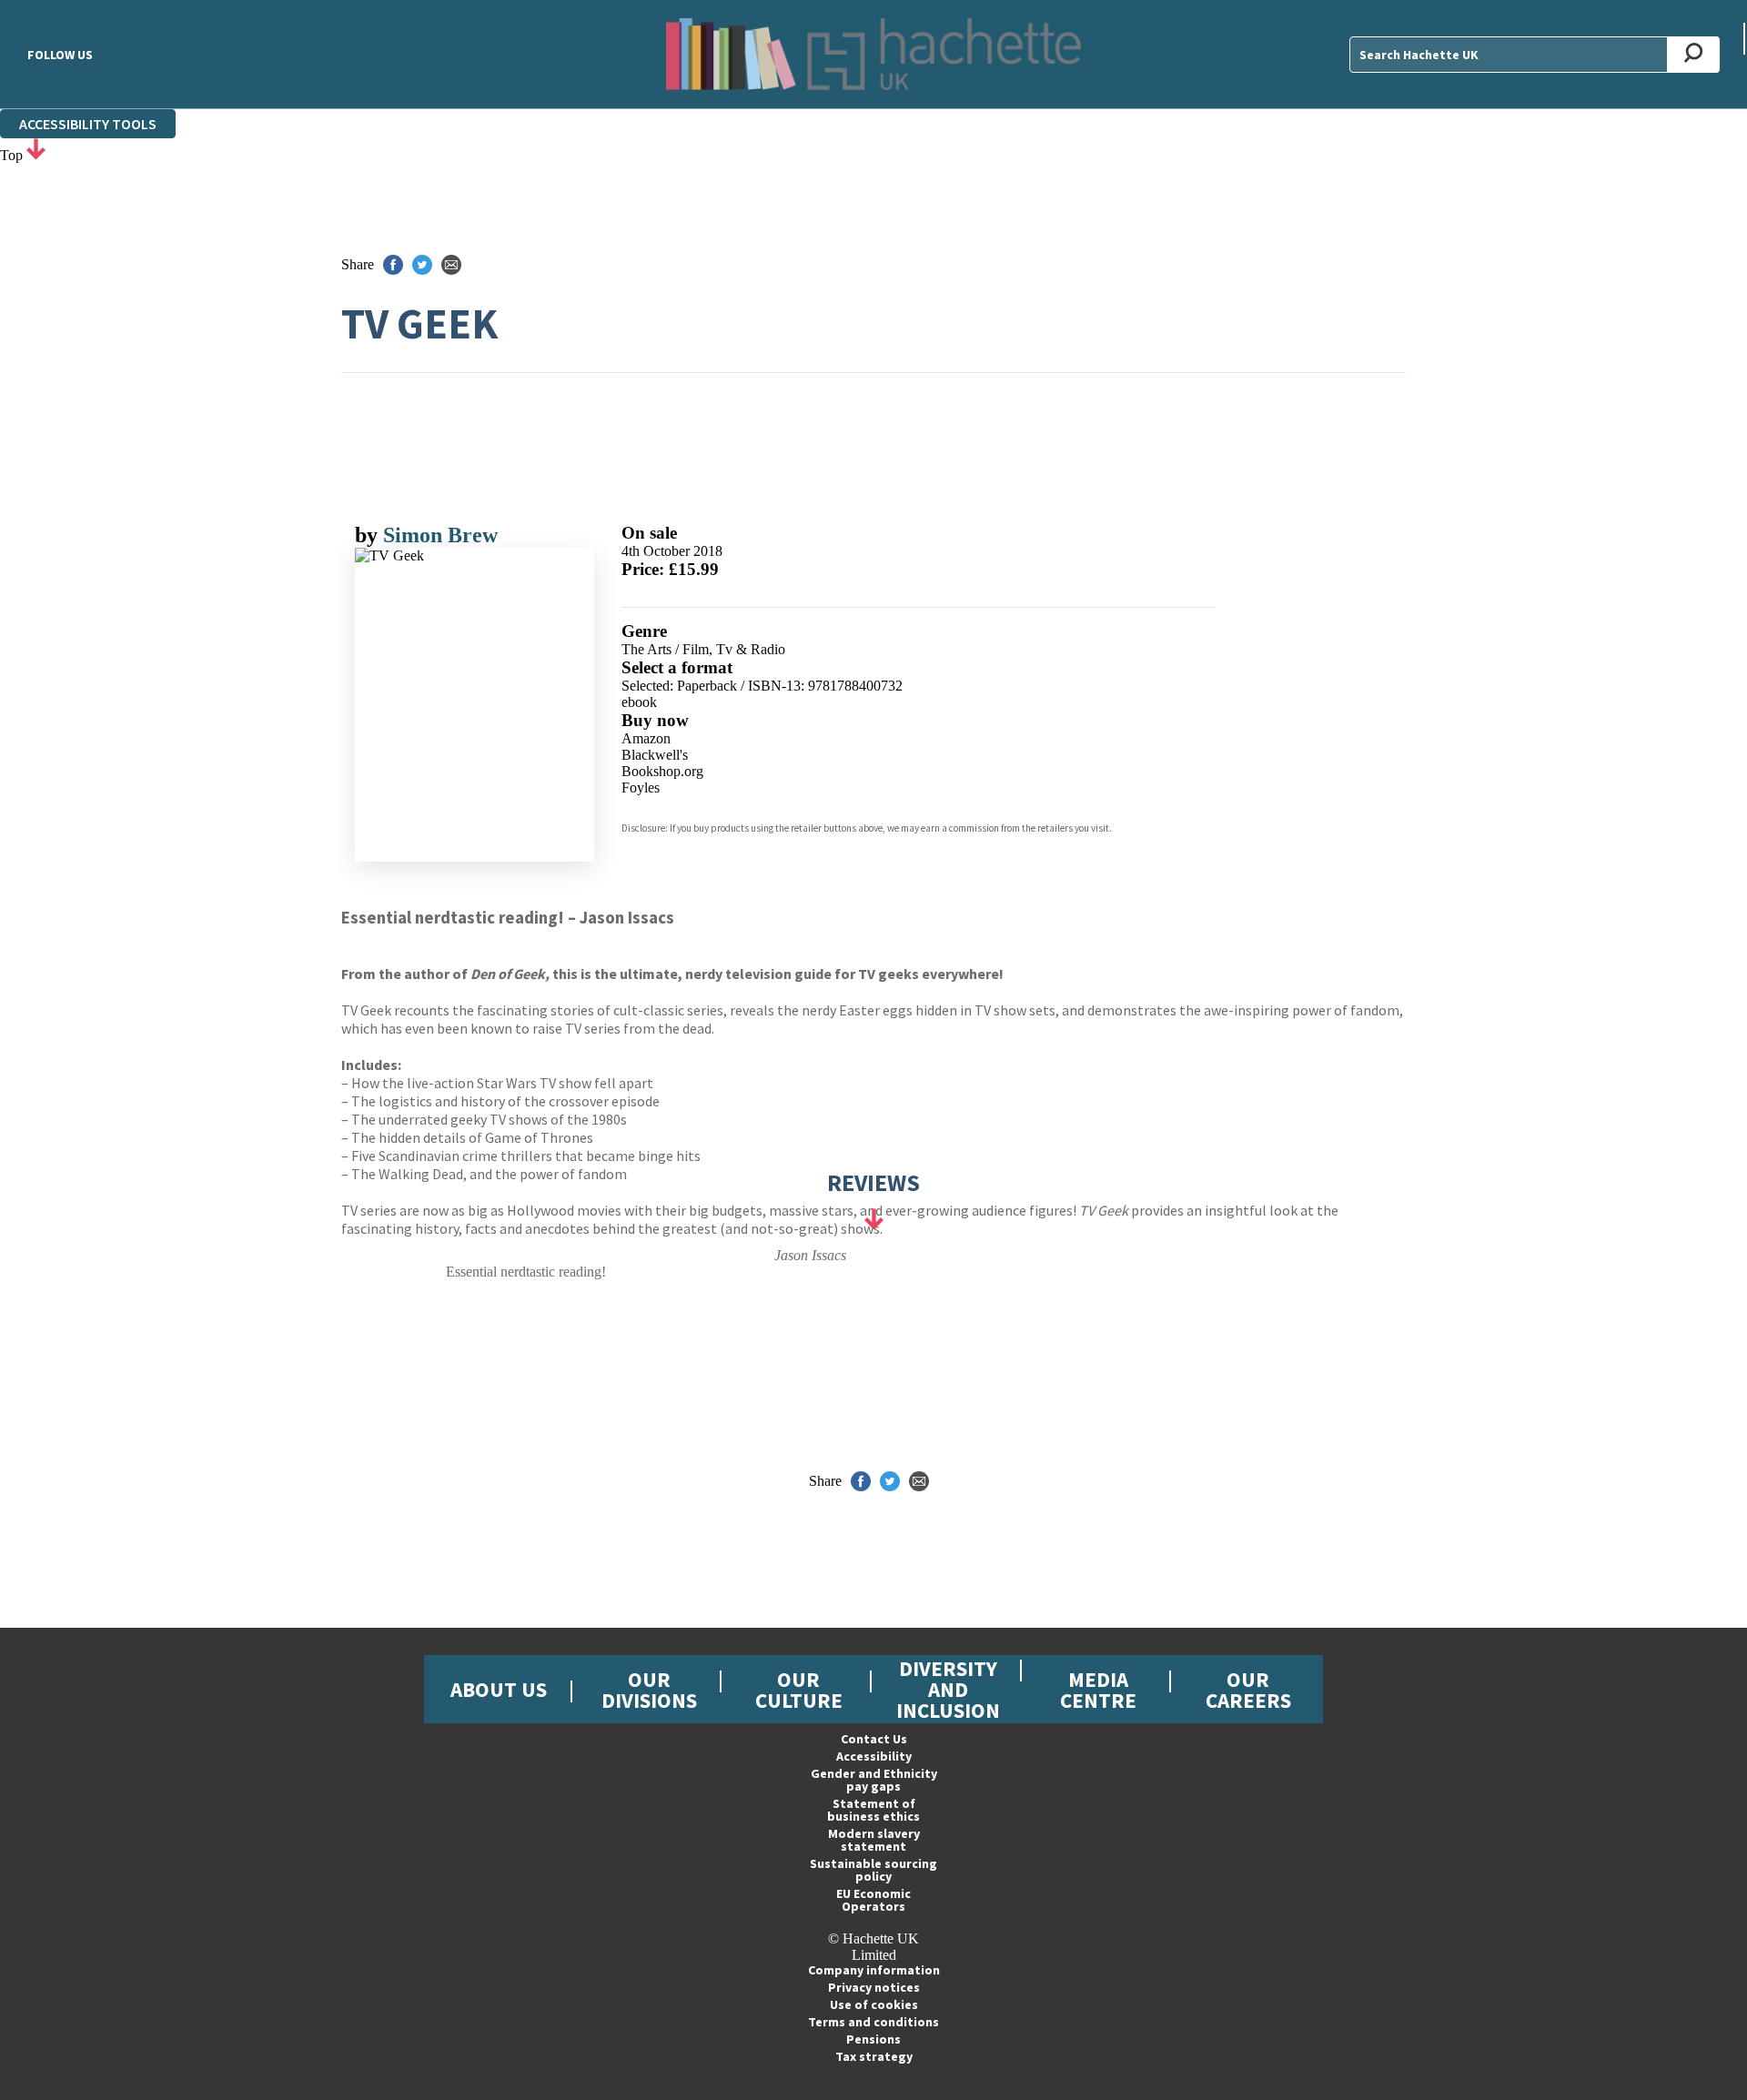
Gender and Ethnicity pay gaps (874, 1780)
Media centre (1098, 1690)
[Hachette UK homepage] (873, 54)
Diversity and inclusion (948, 1689)
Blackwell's (655, 755)
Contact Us (874, 1739)
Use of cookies (874, 2004)
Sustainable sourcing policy (873, 1870)
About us (499, 1689)
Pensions (873, 2039)
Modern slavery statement (874, 1840)
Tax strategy (874, 2056)
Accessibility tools (88, 124)
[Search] (1694, 55)
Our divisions (649, 1690)
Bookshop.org (662, 771)
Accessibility (874, 1756)
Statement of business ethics (873, 1810)
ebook (639, 702)
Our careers (1248, 1690)
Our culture (799, 1690)
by (369, 535)
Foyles (641, 787)
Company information (874, 1970)
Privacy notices (874, 1987)
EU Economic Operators (873, 1900)
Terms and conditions (873, 2022)
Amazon (646, 738)
